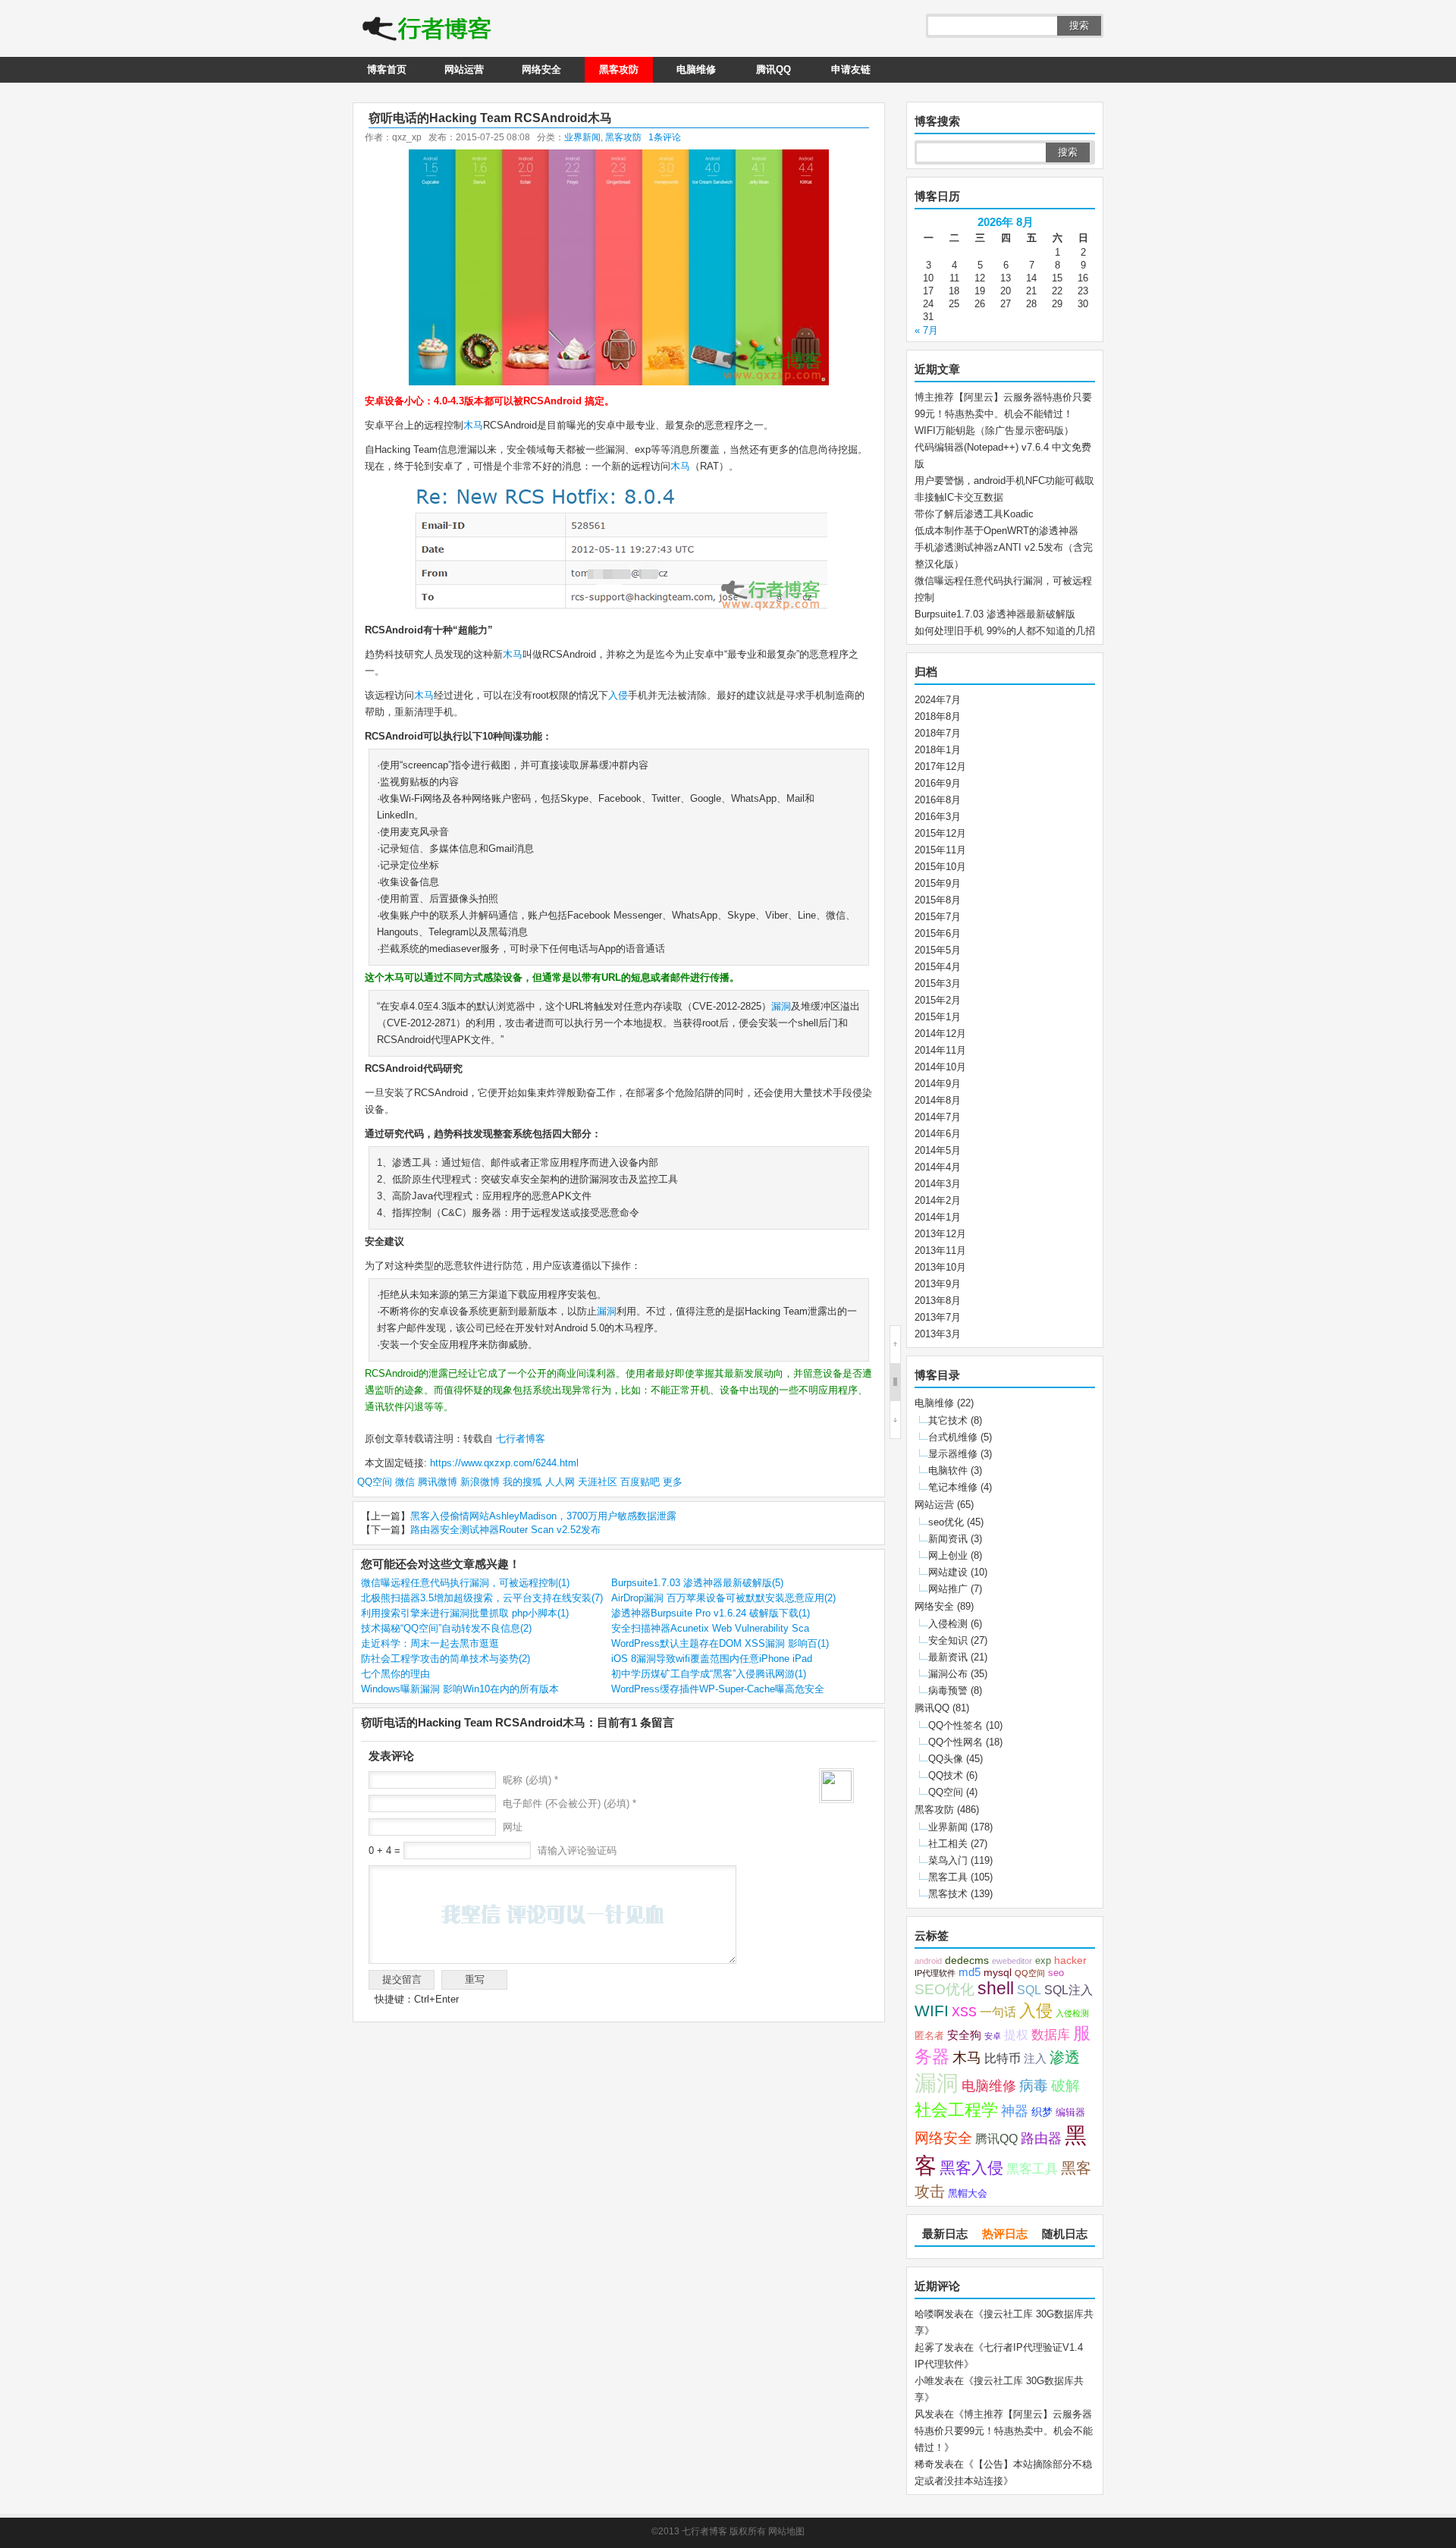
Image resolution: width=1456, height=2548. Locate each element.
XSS (964, 2012)
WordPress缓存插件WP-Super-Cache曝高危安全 (718, 1689)
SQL (1029, 1990)
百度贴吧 (640, 1482)
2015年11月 (940, 850)
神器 (1015, 2111)
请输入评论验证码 (576, 1851)
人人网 (560, 1482)
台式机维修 (953, 1437)
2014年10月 (940, 1067)
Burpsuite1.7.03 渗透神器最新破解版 (995, 614)
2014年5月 (938, 1150)
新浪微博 (480, 1482)
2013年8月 (938, 1301)
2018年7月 (938, 733)
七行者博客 (519, 1439)
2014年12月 (940, 1034)
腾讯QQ (773, 69)
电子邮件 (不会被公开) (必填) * (570, 1803)
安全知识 (948, 1640)
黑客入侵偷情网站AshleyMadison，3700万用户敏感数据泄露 (543, 1516)
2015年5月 (938, 950)
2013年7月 (938, 1317)
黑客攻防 (619, 69)
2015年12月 (940, 833)
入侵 (618, 695)
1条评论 (665, 137)
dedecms (967, 1960)
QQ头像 (946, 1759)
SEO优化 (945, 1989)
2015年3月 (938, 983)
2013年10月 (940, 1267)
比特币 (1003, 2058)
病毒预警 (948, 1690)
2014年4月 (938, 1167)
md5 (970, 1972)
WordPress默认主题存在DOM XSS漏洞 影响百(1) (720, 1643)
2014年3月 (938, 1184)
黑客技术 (948, 1894)
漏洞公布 (948, 1674)
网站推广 (948, 1589)
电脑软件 (948, 1470)
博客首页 (387, 69)
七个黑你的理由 (395, 1674)
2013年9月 (938, 1284)
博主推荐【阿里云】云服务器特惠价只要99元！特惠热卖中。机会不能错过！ (1004, 2431)
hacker (1070, 1960)
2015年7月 (938, 917)
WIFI (932, 2011)
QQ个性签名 (955, 1725)
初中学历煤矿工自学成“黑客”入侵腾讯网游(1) (709, 1674)
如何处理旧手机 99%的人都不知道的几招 (1005, 631)
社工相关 (948, 1844)
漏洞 (781, 1006)
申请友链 (851, 69)
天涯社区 (598, 1482)
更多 (673, 1482)
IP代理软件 (935, 1973)
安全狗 (964, 2035)
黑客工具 (948, 1877)
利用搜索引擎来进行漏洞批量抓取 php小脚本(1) (465, 1613)
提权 (1016, 2034)
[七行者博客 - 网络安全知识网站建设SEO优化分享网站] (427, 30)
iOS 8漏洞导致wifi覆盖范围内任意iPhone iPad (712, 1659)
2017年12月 (940, 767)
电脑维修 (696, 69)
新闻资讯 (948, 1539)
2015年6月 (938, 933)
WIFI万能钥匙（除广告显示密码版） (994, 430)
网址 (513, 1827)
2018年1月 (938, 750)
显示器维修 (953, 1454)
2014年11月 (940, 1050)
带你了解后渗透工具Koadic (974, 514)
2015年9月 (938, 883)
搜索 (1079, 25)
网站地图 (786, 2531)
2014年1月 (938, 1217)
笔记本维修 (953, 1487)
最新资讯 (948, 1657)
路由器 (1041, 2138)
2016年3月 (938, 817)
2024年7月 (938, 700)
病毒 (1034, 2086)
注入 (1035, 2059)
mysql (998, 1973)
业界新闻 (582, 137)
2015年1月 (938, 1017)
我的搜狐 (522, 1482)
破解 (1065, 2085)
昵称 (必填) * (530, 1780)
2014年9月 (938, 1084)
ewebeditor (1012, 1961)
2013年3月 (938, 1334)
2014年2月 (938, 1200)
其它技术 (948, 1420)
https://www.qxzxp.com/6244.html (504, 1463)
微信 (405, 1482)
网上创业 (948, 1555)
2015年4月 (938, 967)
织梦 (1042, 2112)
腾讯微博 (438, 1482)
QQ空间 (375, 1482)
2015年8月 (938, 900)
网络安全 (541, 69)
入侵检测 (948, 1624)
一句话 (998, 2012)
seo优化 (946, 1522)
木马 (473, 425)
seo (1056, 1973)
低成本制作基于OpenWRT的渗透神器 (996, 531)
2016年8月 (938, 800)
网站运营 (464, 69)
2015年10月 (940, 867)
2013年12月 (940, 1234)
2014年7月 (938, 1117)
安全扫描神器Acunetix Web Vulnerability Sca (710, 1628)
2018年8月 (938, 716)
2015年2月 (938, 1000)
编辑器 (1070, 2113)
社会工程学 (956, 2110)
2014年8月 (938, 1100)
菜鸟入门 (948, 1860)
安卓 (993, 2036)
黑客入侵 (971, 2168)
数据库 (1051, 2034)
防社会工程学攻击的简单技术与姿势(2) (446, 1659)
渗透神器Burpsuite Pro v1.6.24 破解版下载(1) (711, 1613)
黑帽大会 (968, 2194)
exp (1043, 1961)
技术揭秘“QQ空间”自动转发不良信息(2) (446, 1628)
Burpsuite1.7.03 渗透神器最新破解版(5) (697, 1583)
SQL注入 (1068, 1990)
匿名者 (929, 2036)
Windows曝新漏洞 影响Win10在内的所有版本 (460, 1689)
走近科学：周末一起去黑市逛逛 (430, 1643)
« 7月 (926, 330)
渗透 (1065, 2057)
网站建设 (948, 1572)
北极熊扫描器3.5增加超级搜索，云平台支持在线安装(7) (482, 1598)
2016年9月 (938, 783)
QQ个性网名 (955, 1742)
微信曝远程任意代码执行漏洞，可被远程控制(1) (465, 1583)
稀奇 (924, 2464)
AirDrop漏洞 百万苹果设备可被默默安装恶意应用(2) (723, 1598)
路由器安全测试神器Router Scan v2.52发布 (505, 1530)
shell (996, 1989)
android (928, 1961)
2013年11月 (940, 1250)
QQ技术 (946, 1775)
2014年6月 (938, 1134)
